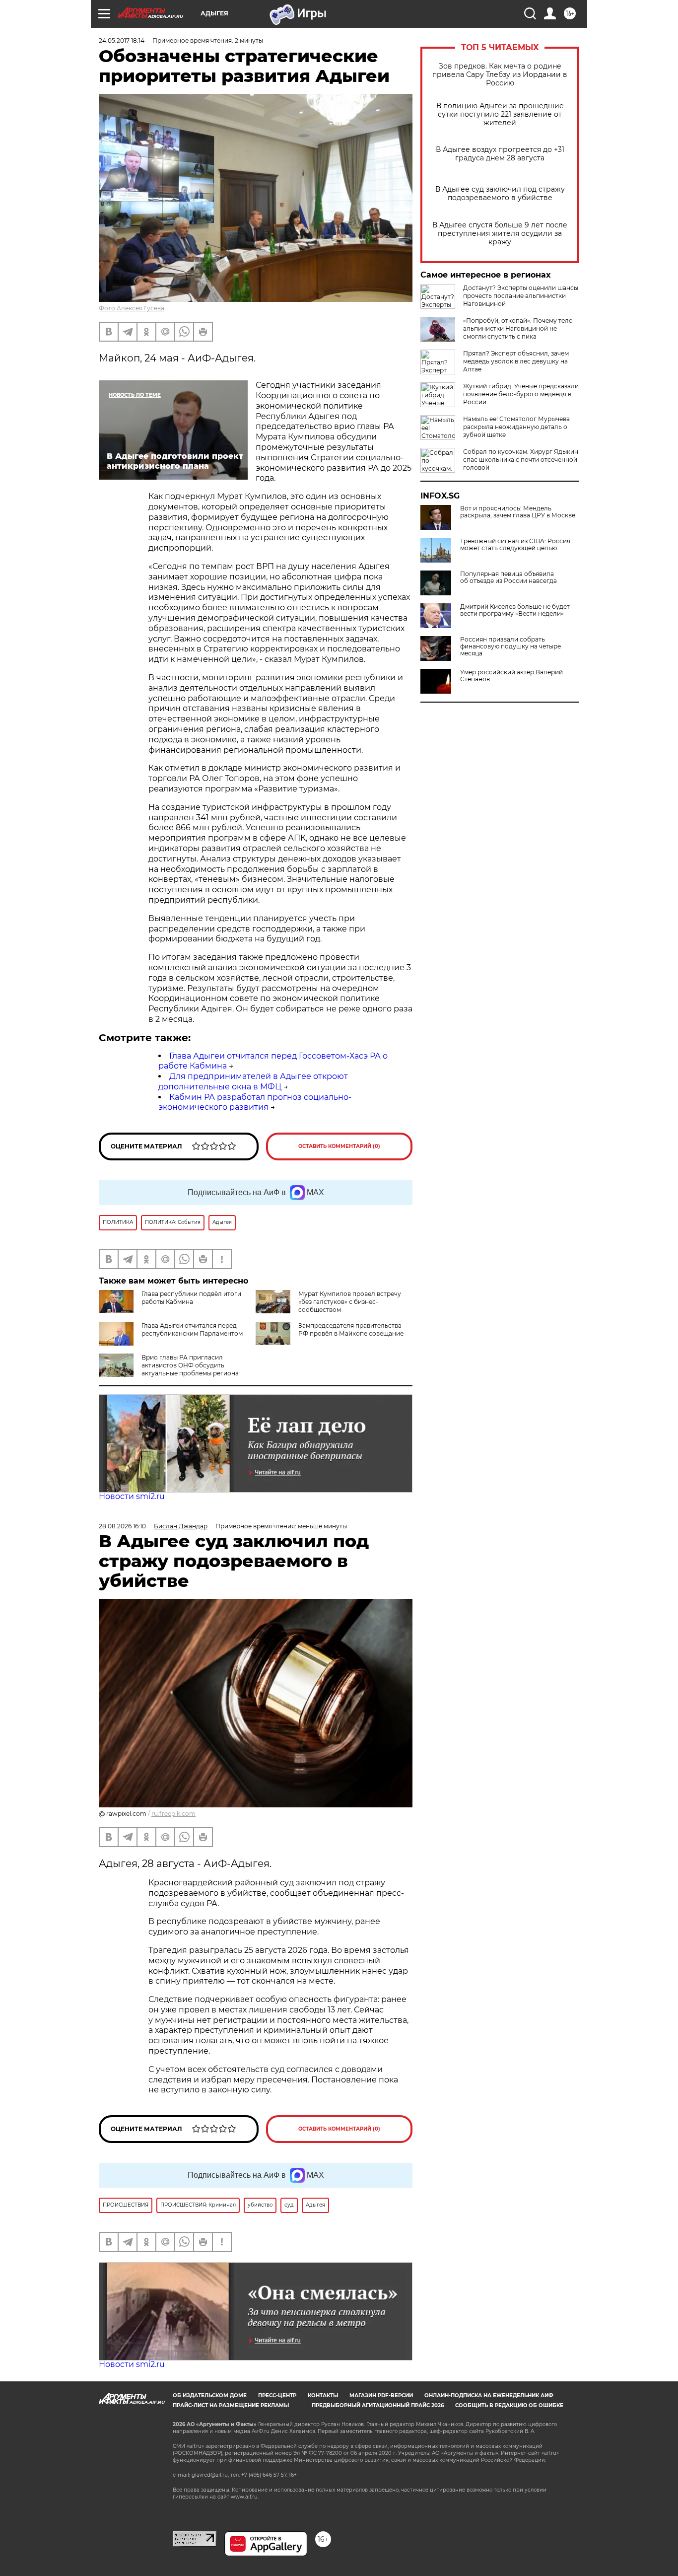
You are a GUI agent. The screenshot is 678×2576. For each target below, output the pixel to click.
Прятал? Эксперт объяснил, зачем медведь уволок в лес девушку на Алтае (516, 361)
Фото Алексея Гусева (132, 308)
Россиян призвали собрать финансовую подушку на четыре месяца (510, 646)
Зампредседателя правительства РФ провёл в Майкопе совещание (351, 1329)
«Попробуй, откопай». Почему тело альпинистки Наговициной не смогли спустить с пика (518, 328)
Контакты (323, 2396)
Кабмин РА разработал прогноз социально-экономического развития (255, 1102)
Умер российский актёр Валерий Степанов (511, 676)
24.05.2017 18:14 (122, 40)
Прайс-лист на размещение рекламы (231, 2405)
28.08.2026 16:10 (122, 1526)
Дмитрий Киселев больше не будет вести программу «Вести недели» (515, 610)
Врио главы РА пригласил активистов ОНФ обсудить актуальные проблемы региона (190, 1365)
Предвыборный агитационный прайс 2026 (378, 2405)
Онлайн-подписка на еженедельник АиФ (489, 2396)
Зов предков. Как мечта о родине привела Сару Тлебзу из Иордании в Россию (500, 75)
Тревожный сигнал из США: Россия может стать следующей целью (515, 545)
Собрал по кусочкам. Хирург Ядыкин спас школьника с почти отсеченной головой (521, 460)
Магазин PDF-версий (381, 2396)
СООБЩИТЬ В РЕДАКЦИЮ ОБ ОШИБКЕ (509, 2405)
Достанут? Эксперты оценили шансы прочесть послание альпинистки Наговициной (521, 296)
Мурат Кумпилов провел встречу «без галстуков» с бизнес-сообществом (350, 1302)
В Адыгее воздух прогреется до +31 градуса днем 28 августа (500, 154)
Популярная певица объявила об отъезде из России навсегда (508, 577)
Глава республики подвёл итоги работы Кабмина (191, 1298)
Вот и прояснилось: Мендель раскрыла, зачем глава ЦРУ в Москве (518, 512)
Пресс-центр (277, 2396)
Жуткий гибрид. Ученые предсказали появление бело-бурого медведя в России (521, 394)
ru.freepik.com (173, 1814)
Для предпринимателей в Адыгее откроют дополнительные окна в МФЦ (253, 1081)
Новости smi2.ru (132, 1496)
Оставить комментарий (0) (339, 1146)
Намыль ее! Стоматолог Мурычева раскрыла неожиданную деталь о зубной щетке (516, 427)
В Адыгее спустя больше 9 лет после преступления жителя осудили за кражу (500, 234)
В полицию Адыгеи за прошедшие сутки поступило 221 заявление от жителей (500, 114)
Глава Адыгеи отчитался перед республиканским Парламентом (192, 1329)
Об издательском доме (210, 2396)
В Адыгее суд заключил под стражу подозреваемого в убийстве (500, 194)
